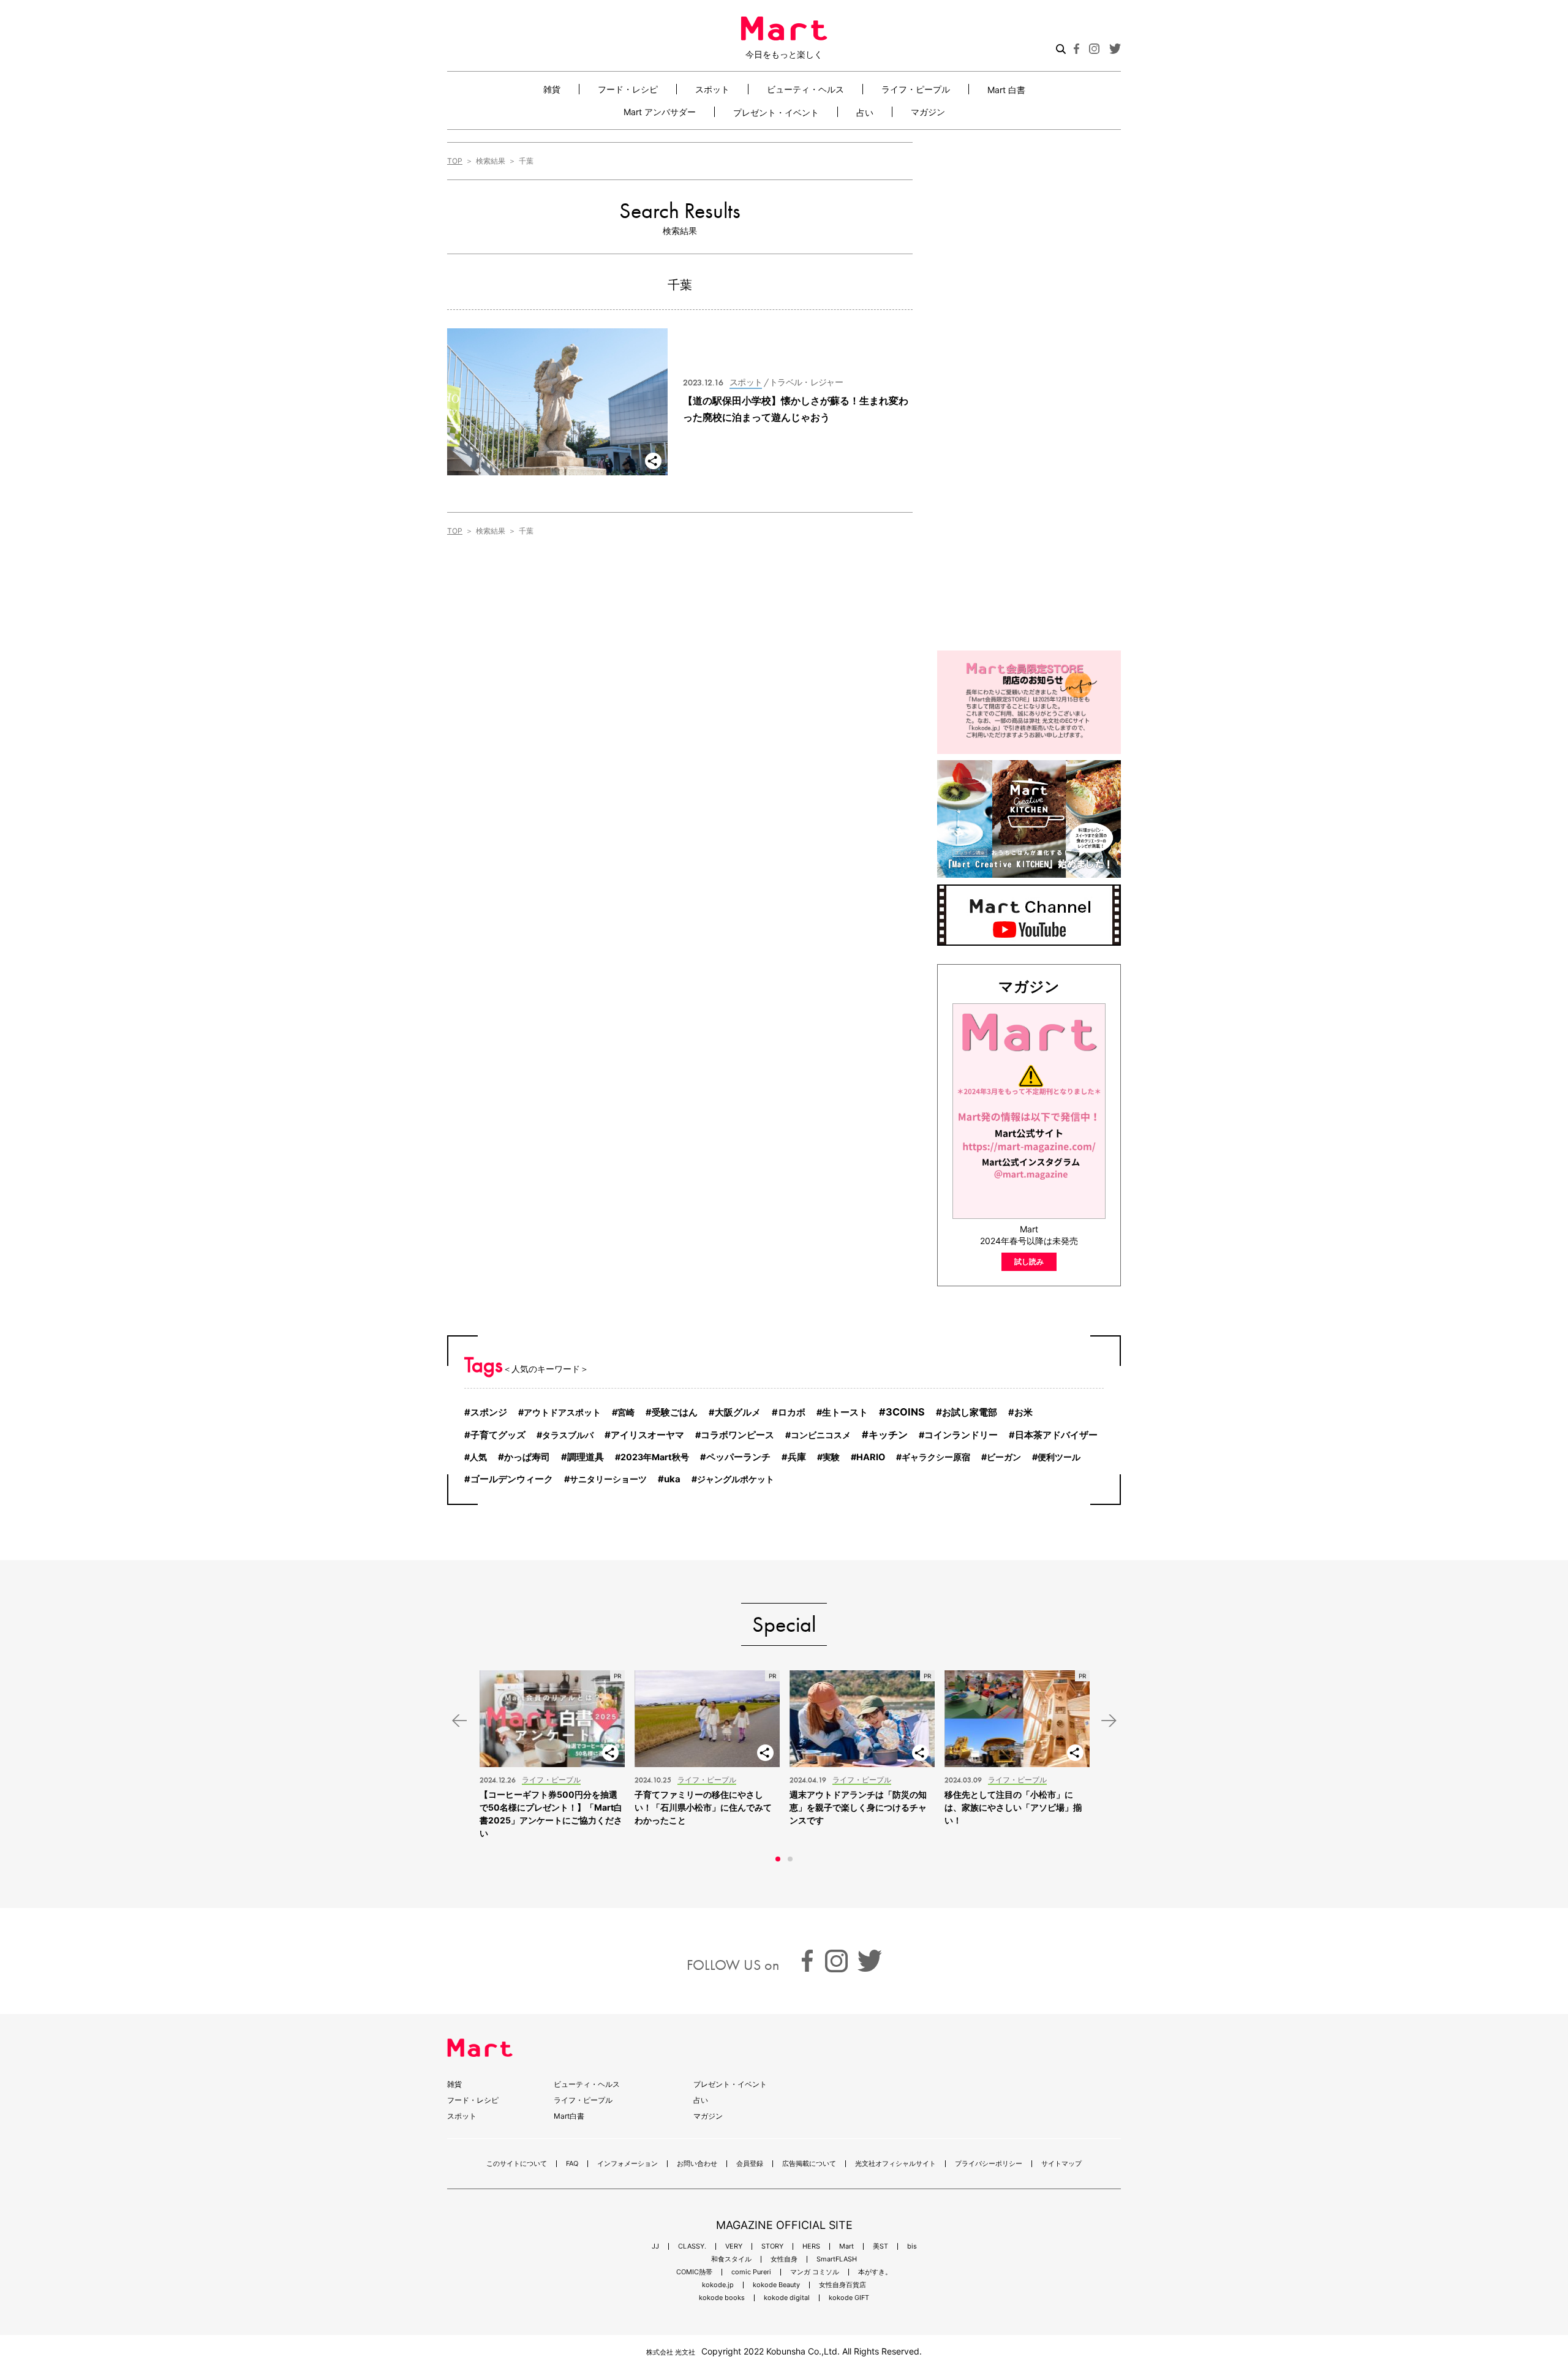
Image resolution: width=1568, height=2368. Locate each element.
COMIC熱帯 (694, 2272)
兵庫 (797, 1457)
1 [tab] (778, 1859)
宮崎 (626, 1412)
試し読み (1029, 1261)
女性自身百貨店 (842, 2285)
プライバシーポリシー (989, 2164)
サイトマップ (1061, 2164)
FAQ (572, 2164)
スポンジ (489, 1412)
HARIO (871, 1457)
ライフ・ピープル (916, 89)
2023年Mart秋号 (655, 1457)
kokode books (722, 2298)
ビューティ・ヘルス (805, 89)
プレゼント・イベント (776, 112)
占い (865, 112)
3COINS (905, 1412)
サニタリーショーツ (608, 1479)
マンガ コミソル (815, 2272)
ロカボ (792, 1412)
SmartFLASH (837, 2259)
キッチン (888, 1435)
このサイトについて (517, 2164)
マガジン (928, 112)
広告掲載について (809, 2164)
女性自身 (784, 2259)
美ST (880, 2246)
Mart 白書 (1006, 89)
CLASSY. (692, 2246)
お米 (1023, 1412)
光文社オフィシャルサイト (895, 2164)
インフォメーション (628, 2164)
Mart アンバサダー (660, 112)
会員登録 (750, 2164)
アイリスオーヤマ (647, 1435)
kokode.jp (718, 2285)
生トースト (845, 1412)
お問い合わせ (697, 2164)
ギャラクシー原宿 (936, 1457)
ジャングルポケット (736, 1479)
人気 (478, 1457)
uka (672, 1479)
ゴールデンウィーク (512, 1479)
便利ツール (1059, 1457)
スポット (712, 89)
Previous (459, 1721)
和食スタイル (731, 2259)
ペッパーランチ (738, 1457)
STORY (772, 2246)
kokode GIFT (849, 2298)
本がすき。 (875, 2272)
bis (912, 2246)
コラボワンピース (737, 1435)
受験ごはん (675, 1412)
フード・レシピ (628, 89)
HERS (811, 2246)
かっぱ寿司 (527, 1457)
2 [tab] (790, 1859)
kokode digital (787, 2298)
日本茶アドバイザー (1056, 1435)
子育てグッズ (498, 1435)
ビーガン (1004, 1457)
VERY (734, 2246)
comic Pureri (751, 2272)
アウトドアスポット (562, 1412)
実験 (831, 1457)
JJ (655, 2246)
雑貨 (552, 89)
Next (1109, 1721)
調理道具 (586, 1457)
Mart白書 (569, 2116)
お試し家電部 (970, 1412)
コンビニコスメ (821, 1435)
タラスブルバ (568, 1435)
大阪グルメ (738, 1412)
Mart (846, 2246)
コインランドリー (961, 1435)
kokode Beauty (776, 2285)
